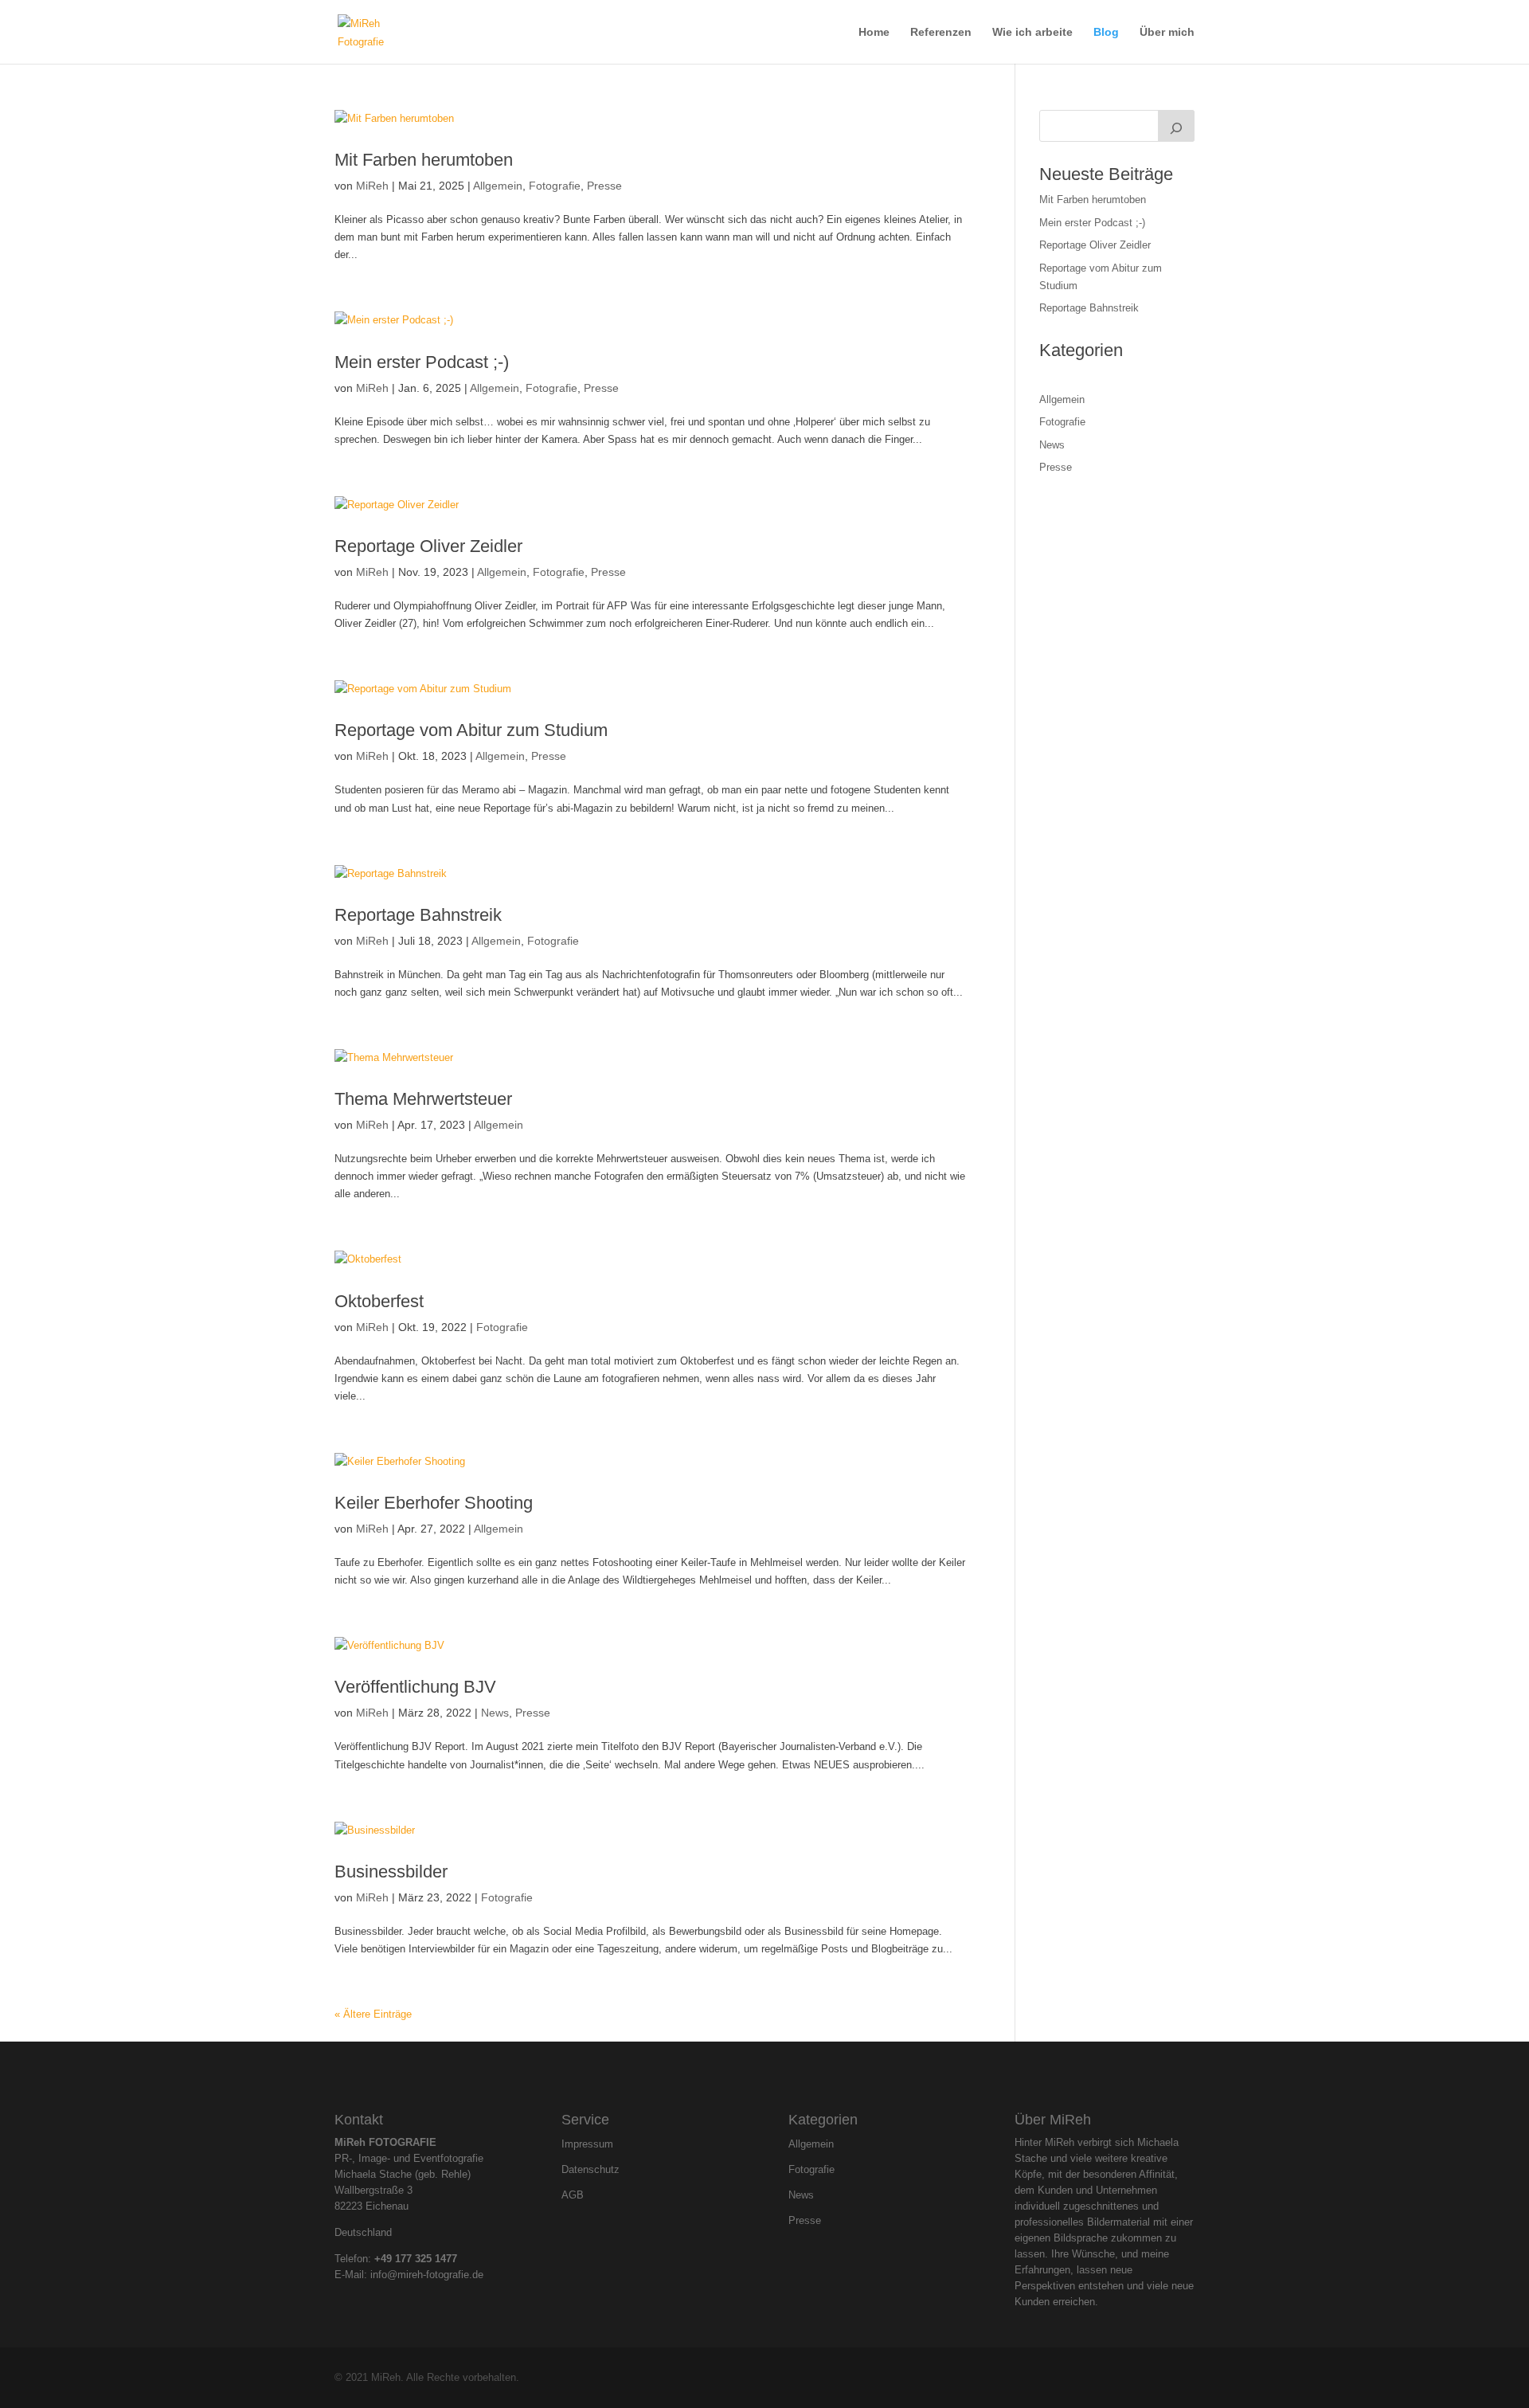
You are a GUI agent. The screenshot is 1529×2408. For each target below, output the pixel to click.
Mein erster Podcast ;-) (422, 362)
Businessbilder (391, 1872)
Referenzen (941, 32)
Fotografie (555, 186)
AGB (573, 2195)
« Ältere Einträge (373, 2014)
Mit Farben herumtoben (424, 160)
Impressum (587, 2144)
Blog (1106, 32)
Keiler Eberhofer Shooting (434, 1503)
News (495, 1713)
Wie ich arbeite (1032, 32)
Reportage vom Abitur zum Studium (471, 730)
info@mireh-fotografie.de (427, 2275)
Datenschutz (590, 2170)
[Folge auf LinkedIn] (778, 2074)
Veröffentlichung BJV (415, 1687)
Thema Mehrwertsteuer (423, 1099)
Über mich (1167, 32)
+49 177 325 (405, 2259)
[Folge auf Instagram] (751, 2074)
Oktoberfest (379, 1301)
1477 (446, 2259)
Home (874, 32)
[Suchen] (1176, 126)
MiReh (372, 186)
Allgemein (498, 186)
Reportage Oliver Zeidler (428, 546)
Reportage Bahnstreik (418, 915)
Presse (604, 186)
